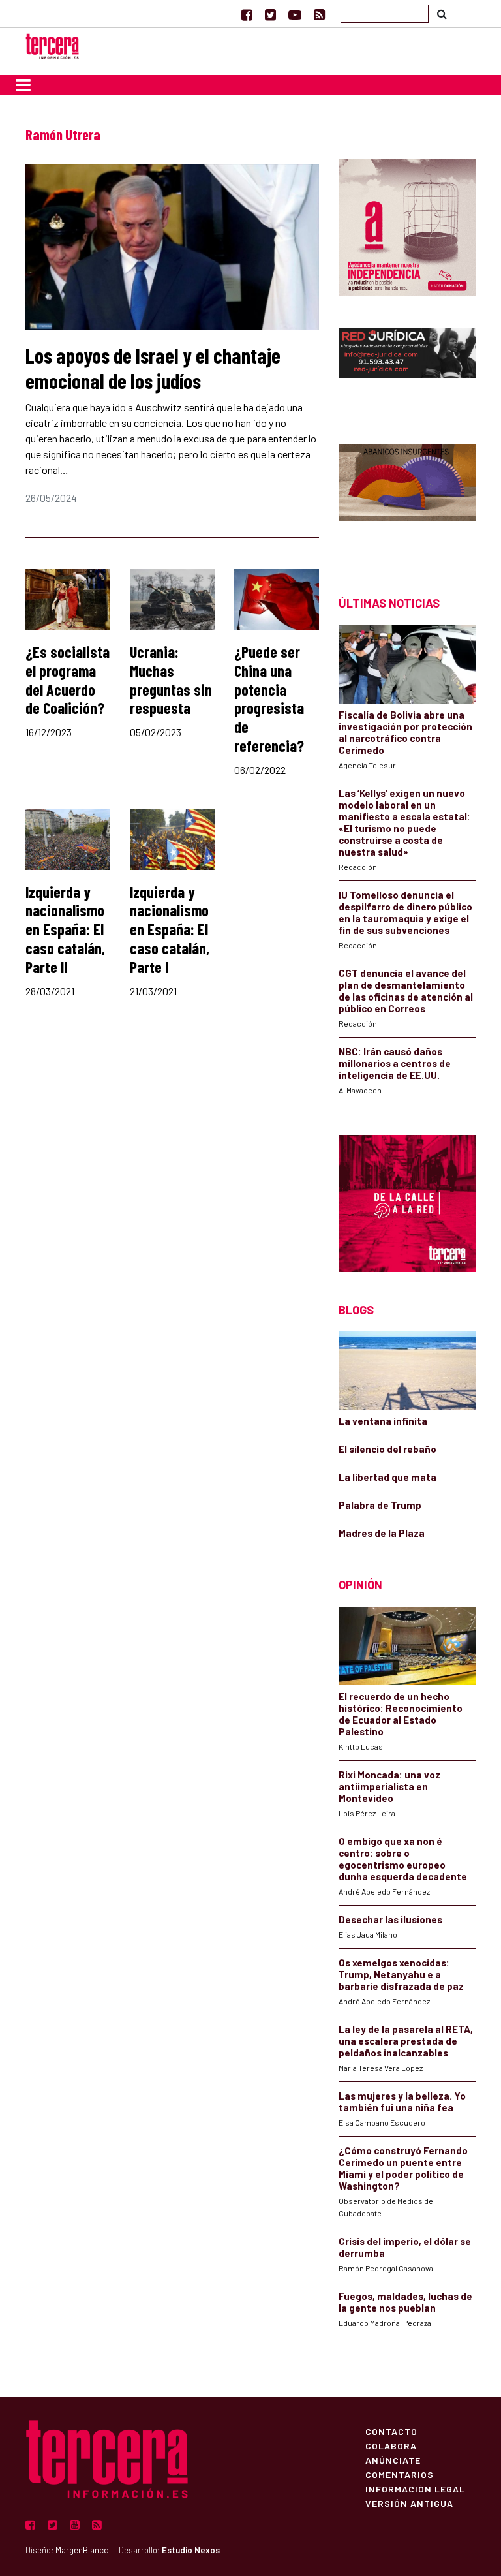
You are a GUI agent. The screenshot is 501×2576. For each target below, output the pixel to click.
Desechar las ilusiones (390, 1919)
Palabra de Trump (380, 1505)
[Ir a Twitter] (270, 14)
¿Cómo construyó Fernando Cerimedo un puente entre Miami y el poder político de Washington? (403, 2168)
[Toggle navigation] (23, 85)
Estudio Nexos (191, 2550)
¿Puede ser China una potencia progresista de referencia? (269, 699)
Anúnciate (393, 2460)
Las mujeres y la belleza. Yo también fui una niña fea (402, 2102)
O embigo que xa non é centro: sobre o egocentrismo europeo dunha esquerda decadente (403, 1859)
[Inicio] (52, 45)
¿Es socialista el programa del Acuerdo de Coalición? (68, 680)
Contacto (391, 2431)
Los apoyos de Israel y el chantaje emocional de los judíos (153, 367)
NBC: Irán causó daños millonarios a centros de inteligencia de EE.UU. (395, 1063)
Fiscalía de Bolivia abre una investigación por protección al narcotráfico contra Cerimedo (405, 732)
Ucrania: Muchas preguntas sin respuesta (171, 680)
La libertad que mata (387, 1477)
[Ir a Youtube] (295, 14)
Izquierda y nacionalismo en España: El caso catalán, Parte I (170, 929)
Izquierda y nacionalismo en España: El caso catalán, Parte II (65, 929)
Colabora (391, 2445)
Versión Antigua (409, 2503)
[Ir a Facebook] (247, 14)
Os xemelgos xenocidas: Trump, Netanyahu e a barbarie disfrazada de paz (401, 1974)
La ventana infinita (383, 1421)
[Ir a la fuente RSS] (319, 14)
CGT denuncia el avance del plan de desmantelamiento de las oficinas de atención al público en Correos (406, 991)
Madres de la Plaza (382, 1533)
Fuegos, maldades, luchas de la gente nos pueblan (405, 2302)
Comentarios (400, 2474)
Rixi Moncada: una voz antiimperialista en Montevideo (389, 1786)
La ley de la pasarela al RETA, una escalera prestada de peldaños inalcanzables (406, 2041)
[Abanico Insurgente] (407, 497)
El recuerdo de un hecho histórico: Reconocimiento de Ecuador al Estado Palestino (401, 1714)
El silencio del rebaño (387, 1449)
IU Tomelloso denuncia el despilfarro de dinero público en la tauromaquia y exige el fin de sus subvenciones (405, 912)
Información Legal (415, 2489)
